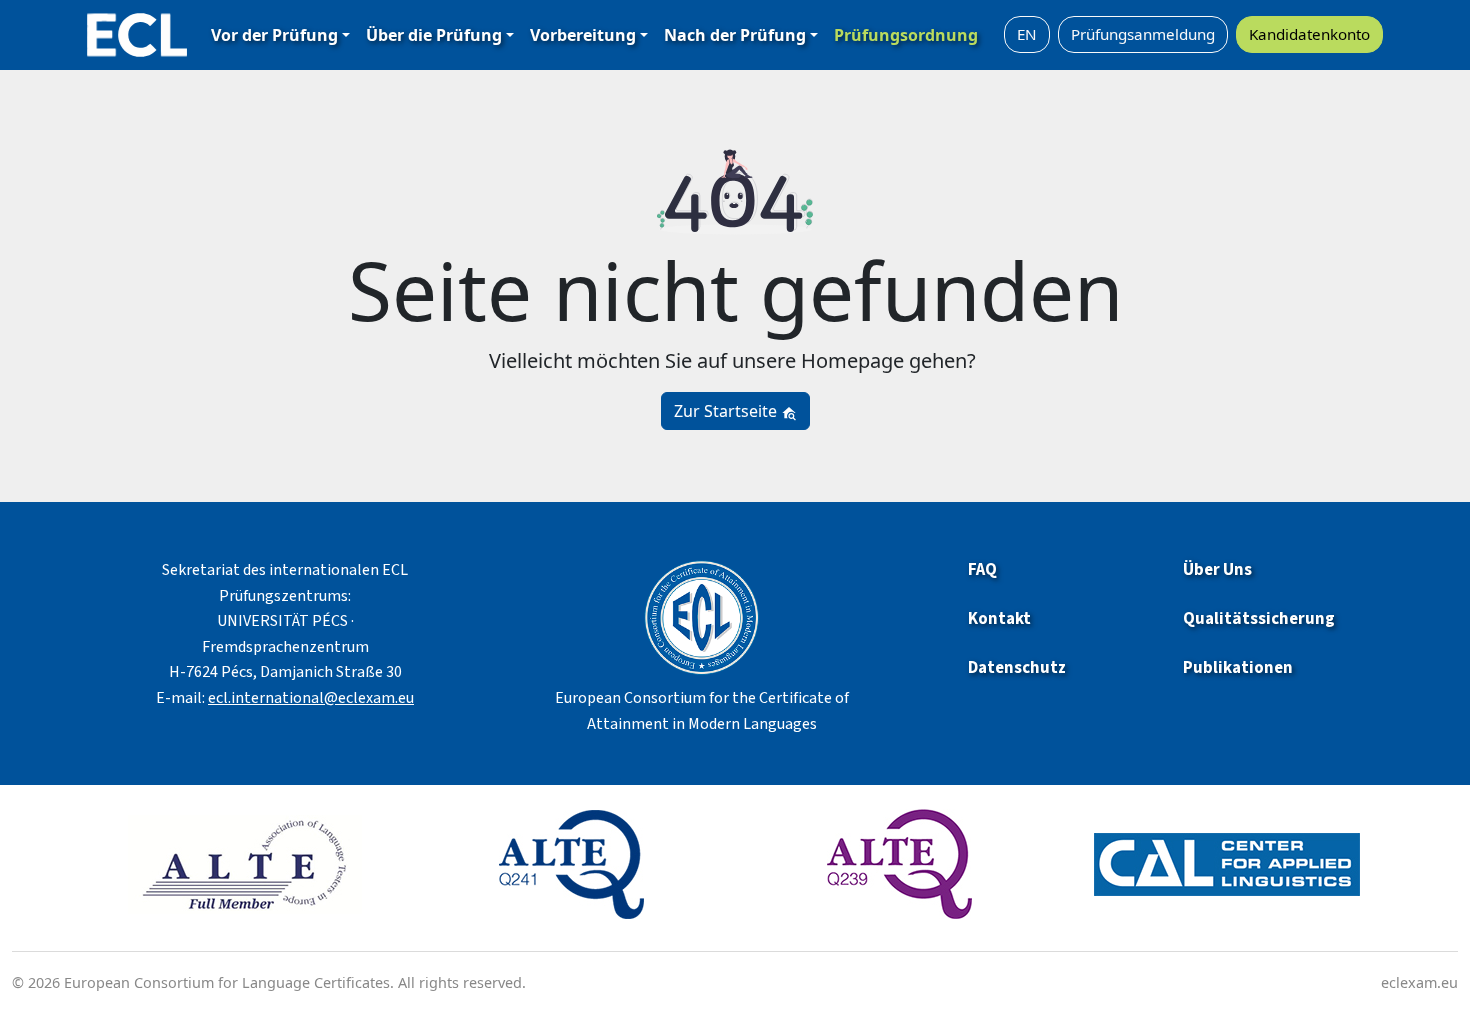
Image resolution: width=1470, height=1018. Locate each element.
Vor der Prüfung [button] (274, 35)
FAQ (982, 570)
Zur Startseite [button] (727, 411)
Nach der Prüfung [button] (735, 35)
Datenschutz (1017, 668)
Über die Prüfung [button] (434, 35)
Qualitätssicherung (1259, 619)
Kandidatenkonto (1309, 34)
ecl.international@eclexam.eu (311, 698)
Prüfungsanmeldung (1143, 34)
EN (1027, 34)
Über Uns (1217, 570)
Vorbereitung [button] (583, 35)
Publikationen (1239, 668)
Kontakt (999, 619)
